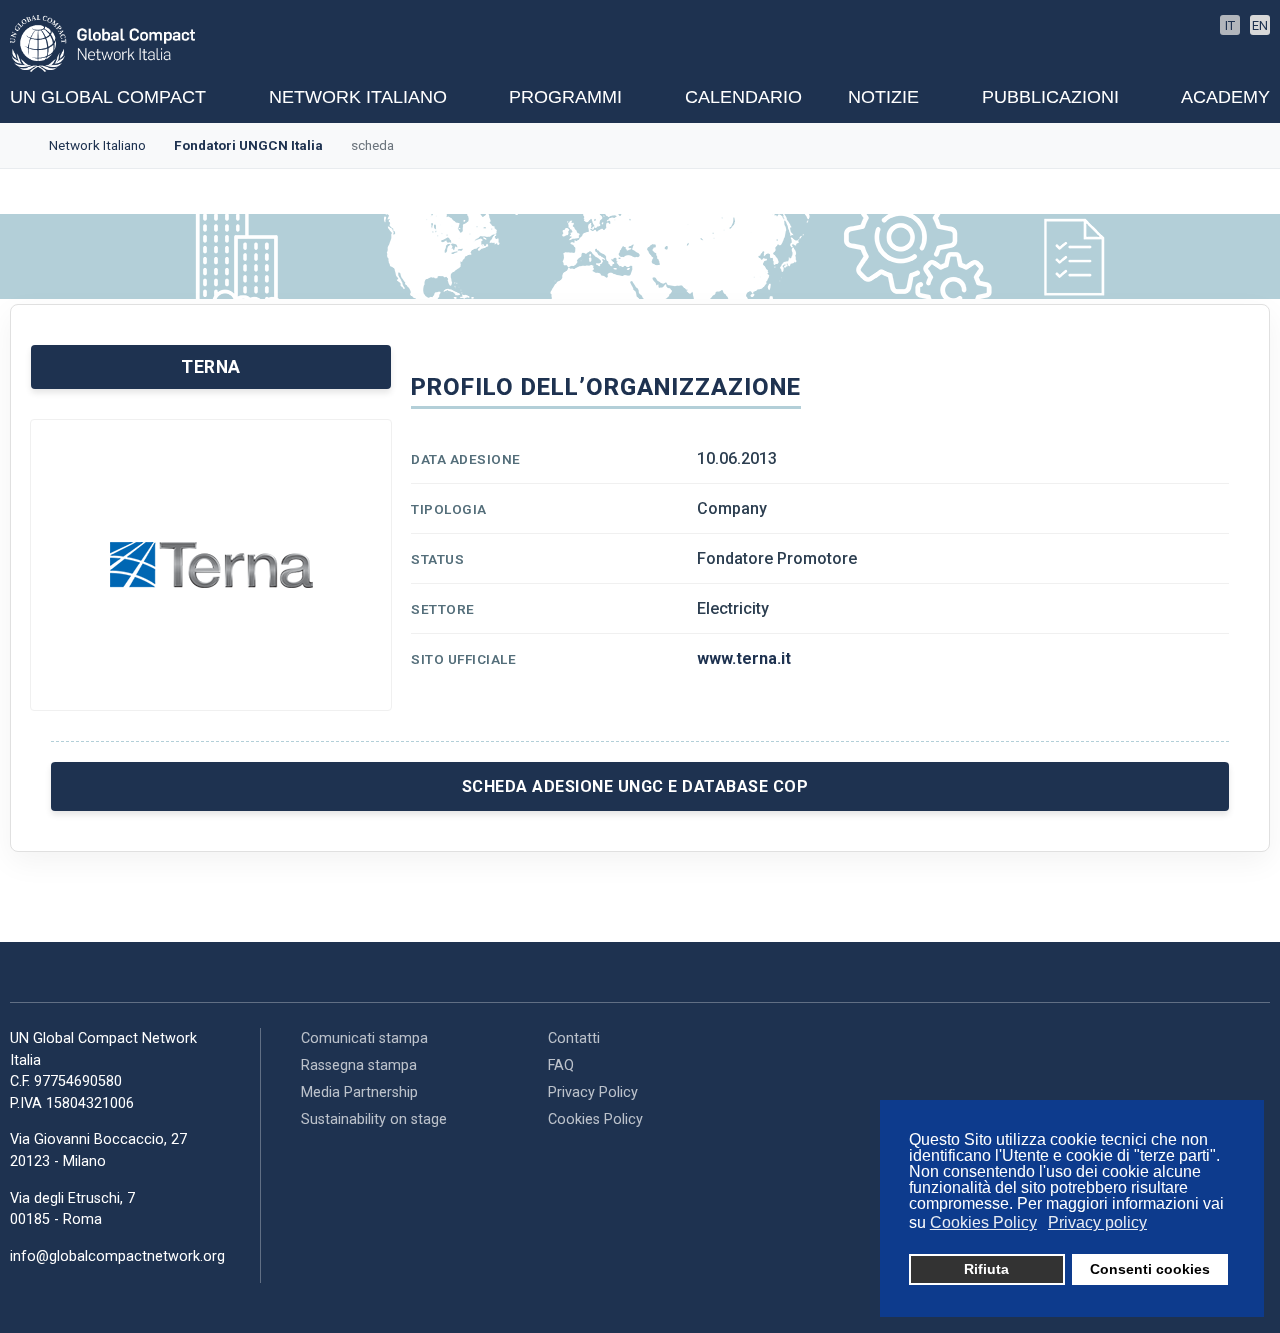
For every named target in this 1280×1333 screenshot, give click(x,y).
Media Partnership (359, 1092)
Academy (1225, 97)
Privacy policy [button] (1097, 1222)
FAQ (561, 1065)
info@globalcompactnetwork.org (117, 1256)
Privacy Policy (593, 1092)
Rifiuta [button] (986, 1269)
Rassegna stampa (359, 1065)
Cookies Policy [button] (983, 1222)
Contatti (574, 1038)
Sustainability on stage (374, 1119)
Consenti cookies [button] (1150, 1269)
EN (1260, 25)
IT (1230, 25)
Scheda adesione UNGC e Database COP (635, 786)
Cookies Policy (595, 1119)
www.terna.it (744, 658)
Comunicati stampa (364, 1038)
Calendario (743, 97)
